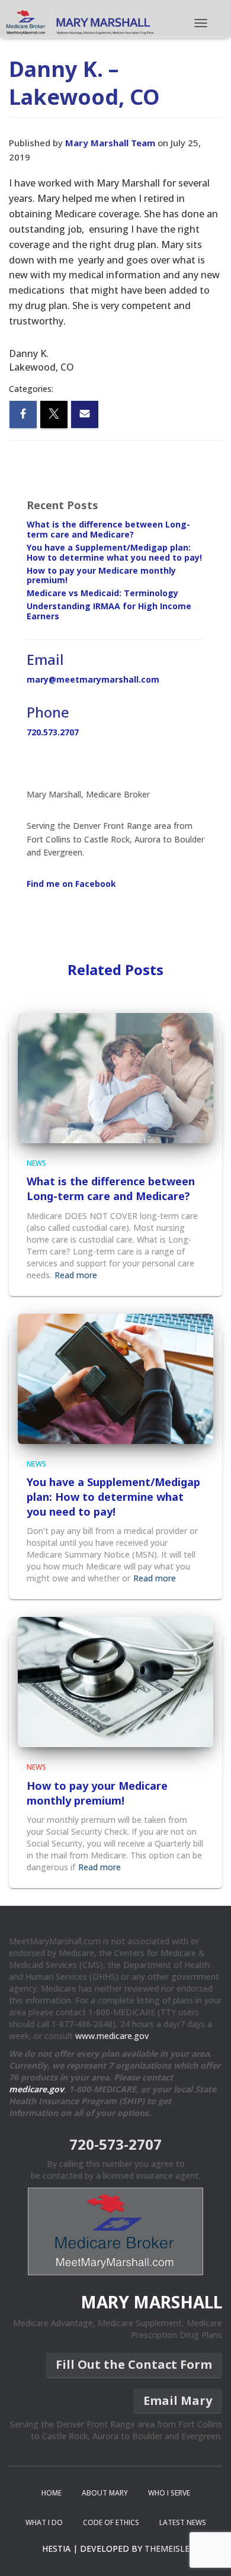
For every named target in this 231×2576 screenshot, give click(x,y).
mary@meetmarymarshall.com (93, 679)
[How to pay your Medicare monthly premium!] (115, 1681)
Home (52, 2493)
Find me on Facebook (71, 884)
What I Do (44, 2522)
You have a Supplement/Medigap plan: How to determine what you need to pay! (114, 552)
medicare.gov (36, 2089)
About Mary (105, 2493)
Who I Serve (169, 2493)
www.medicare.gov (112, 2036)
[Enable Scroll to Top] (208, 2552)
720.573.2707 (53, 732)
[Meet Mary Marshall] (81, 23)
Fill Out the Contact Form (134, 2364)
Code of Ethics (111, 2522)
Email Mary (178, 2400)
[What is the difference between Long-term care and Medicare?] (115, 1077)
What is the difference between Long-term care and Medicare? (108, 529)
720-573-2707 (115, 2144)
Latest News (183, 2522)
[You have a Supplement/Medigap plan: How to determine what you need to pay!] (115, 1377)
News (36, 1163)
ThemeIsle (167, 2548)
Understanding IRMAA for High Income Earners (109, 611)
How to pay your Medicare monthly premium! (101, 575)
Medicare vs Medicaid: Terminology (102, 593)
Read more (76, 1275)
